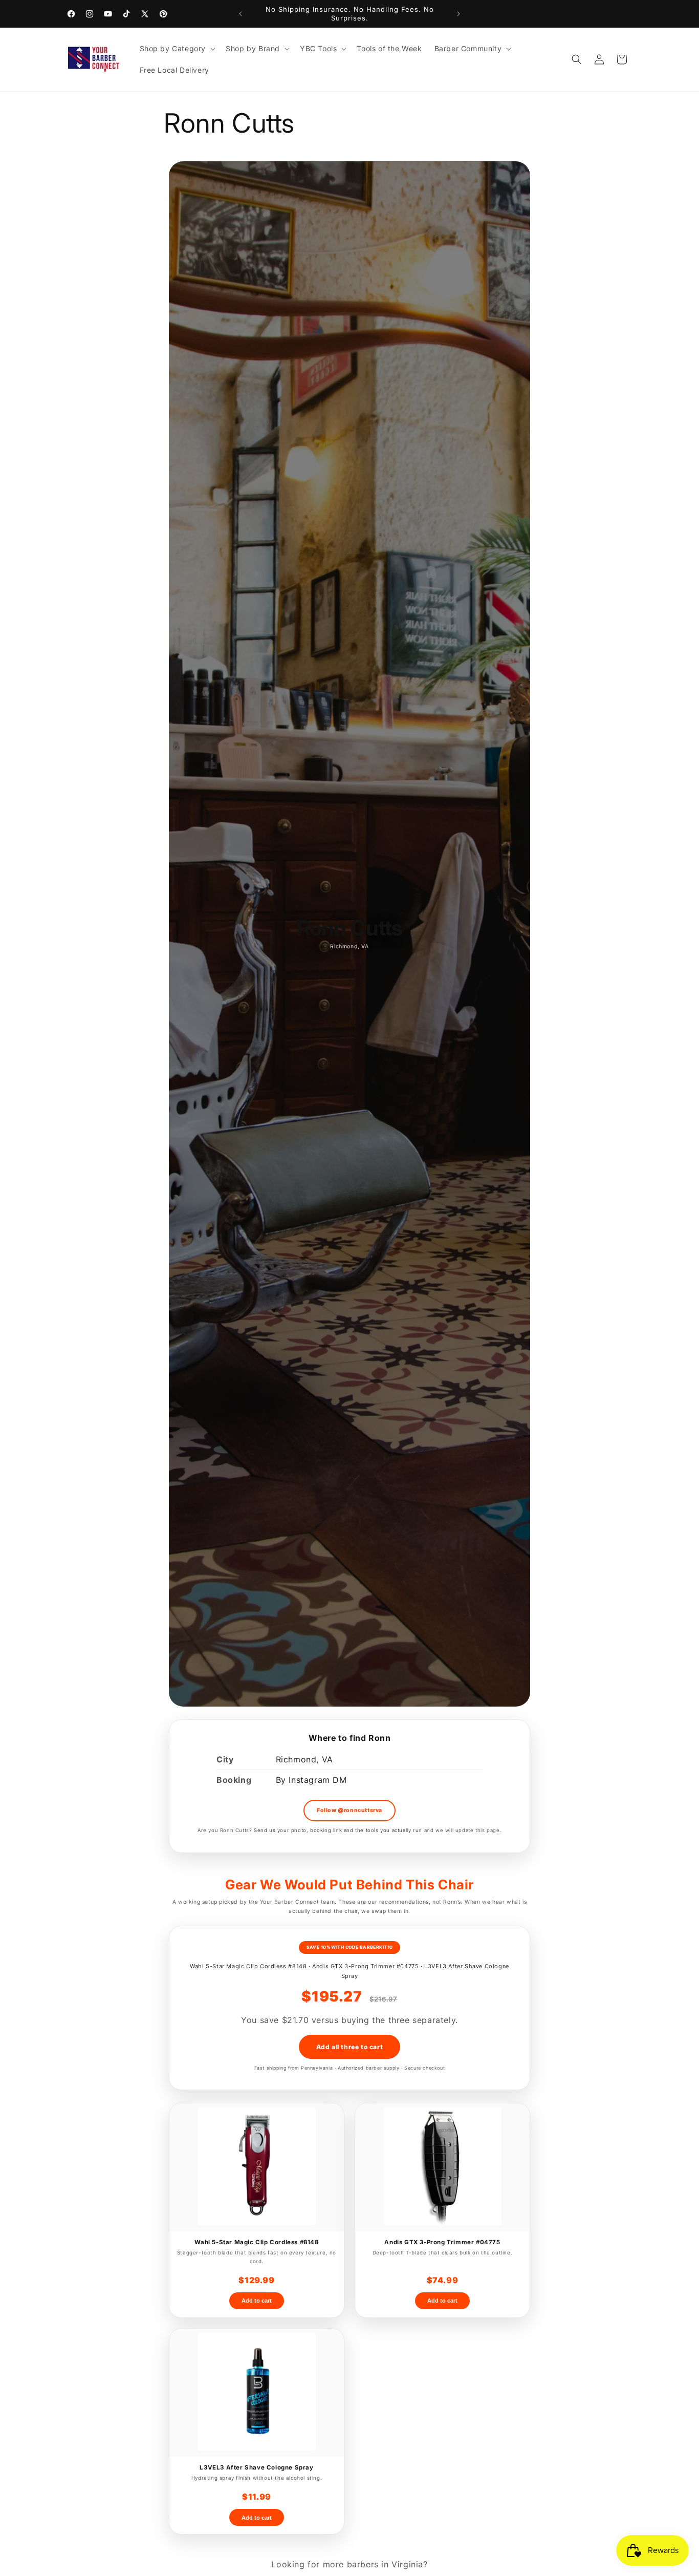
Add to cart (257, 2301)
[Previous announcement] (241, 14)
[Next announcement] (458, 14)
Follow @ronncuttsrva (349, 1810)
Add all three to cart (350, 2047)
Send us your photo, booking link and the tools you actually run (338, 1830)
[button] (177, 49)
